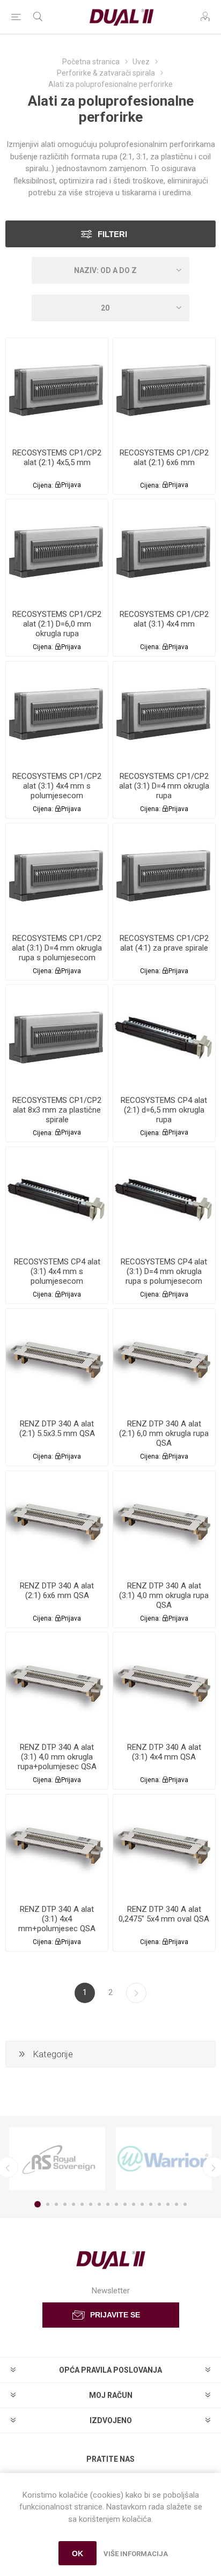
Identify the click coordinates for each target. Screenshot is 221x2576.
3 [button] (56, 2204)
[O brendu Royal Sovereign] (57, 2159)
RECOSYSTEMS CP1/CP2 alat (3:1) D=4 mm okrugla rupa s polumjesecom (57, 948)
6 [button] (82, 2204)
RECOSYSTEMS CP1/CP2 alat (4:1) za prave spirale (164, 943)
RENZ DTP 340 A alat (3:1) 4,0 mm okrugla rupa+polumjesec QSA (57, 1757)
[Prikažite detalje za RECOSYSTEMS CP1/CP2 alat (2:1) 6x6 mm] (164, 389)
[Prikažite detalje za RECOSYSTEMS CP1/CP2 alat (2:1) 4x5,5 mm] (57, 389)
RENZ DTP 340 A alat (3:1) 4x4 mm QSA (164, 1752)
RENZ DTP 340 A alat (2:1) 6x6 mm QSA (57, 1591)
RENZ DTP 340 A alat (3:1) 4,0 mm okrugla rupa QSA (164, 1595)
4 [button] (65, 2204)
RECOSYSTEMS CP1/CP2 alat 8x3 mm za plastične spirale (57, 1110)
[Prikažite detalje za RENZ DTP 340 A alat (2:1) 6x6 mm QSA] (57, 1522)
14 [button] (151, 2204)
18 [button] (185, 2204)
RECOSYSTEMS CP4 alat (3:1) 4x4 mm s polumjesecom (57, 1271)
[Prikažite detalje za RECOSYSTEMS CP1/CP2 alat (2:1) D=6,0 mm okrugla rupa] (57, 550)
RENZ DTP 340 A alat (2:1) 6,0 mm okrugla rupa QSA (164, 1433)
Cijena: (43, 485)
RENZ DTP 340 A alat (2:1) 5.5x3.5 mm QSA (57, 1429)
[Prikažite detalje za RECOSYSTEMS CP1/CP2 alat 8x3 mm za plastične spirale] (57, 1036)
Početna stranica (91, 62)
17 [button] (176, 2204)
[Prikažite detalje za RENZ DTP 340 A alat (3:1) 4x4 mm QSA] (164, 1683)
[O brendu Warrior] (164, 2159)
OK (78, 2553)
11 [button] (125, 2204)
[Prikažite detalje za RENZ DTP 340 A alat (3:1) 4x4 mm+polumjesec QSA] (57, 1845)
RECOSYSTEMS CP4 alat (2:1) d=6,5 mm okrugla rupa (164, 1110)
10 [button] (116, 2204)
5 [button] (73, 2204)
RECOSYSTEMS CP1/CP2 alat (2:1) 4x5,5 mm (57, 458)
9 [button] (108, 2204)
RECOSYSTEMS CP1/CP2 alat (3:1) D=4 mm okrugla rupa (164, 786)
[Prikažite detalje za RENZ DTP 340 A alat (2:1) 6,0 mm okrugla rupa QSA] (164, 1360)
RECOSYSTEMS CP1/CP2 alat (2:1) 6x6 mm (164, 458)
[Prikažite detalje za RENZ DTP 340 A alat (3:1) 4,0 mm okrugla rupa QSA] (164, 1522)
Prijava (71, 485)
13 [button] (142, 2204)
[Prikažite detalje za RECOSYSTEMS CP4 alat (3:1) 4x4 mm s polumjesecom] (57, 1198)
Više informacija (136, 2554)
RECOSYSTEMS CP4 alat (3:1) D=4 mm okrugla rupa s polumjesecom (164, 1271)
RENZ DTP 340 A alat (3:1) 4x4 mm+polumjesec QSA (57, 1919)
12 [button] (134, 2204)
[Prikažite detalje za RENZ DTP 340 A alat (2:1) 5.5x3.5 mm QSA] (57, 1360)
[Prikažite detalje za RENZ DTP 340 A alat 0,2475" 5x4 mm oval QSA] (164, 1845)
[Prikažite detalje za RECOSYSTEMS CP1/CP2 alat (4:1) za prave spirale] (164, 874)
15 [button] (159, 2204)
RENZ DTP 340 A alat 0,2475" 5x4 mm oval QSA (164, 1914)
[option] (57, 2159)
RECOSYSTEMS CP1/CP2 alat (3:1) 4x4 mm (164, 619)
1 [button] (38, 2204)
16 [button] (168, 2204)
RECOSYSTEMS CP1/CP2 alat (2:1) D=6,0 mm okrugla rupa (57, 624)
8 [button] (99, 2204)
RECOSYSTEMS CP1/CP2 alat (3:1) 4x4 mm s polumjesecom (57, 786)
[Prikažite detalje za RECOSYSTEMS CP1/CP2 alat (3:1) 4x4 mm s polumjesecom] (57, 712)
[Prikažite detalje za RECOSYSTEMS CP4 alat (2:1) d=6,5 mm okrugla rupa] (164, 1036)
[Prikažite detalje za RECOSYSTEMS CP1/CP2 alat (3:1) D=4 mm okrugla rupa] (164, 712)
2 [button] (48, 2204)
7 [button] (91, 2204)
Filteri (112, 234)
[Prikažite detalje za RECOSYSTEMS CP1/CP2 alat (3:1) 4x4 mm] (164, 550)
